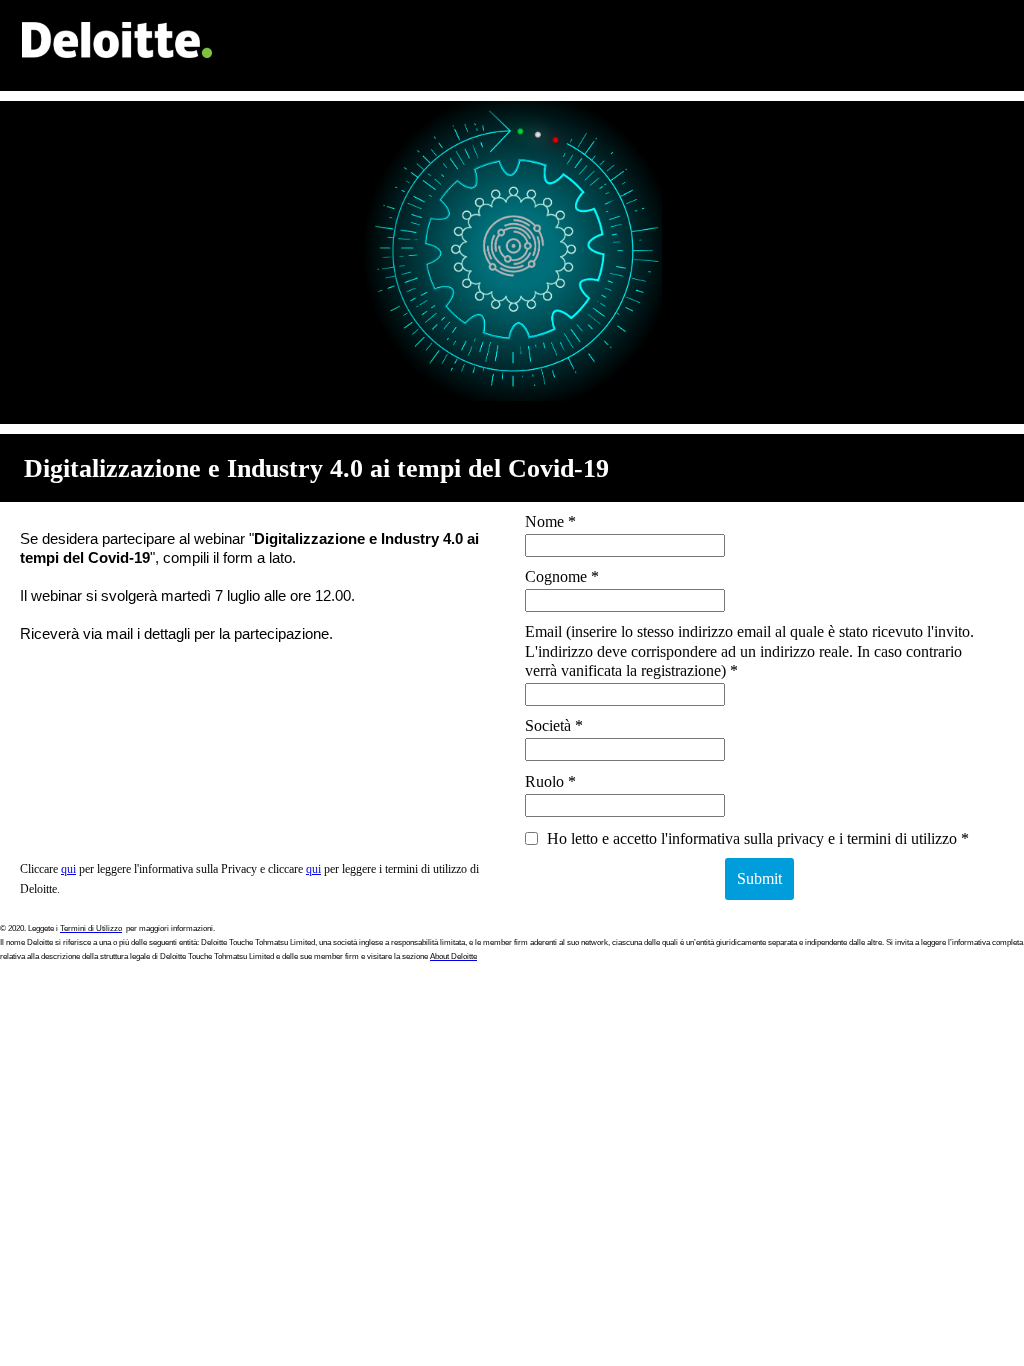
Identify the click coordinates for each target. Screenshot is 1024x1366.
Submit (759, 878)
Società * (554, 725)
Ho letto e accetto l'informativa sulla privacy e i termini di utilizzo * (756, 838)
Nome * (550, 521)
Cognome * (562, 576)
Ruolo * (550, 781)
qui (68, 869)
